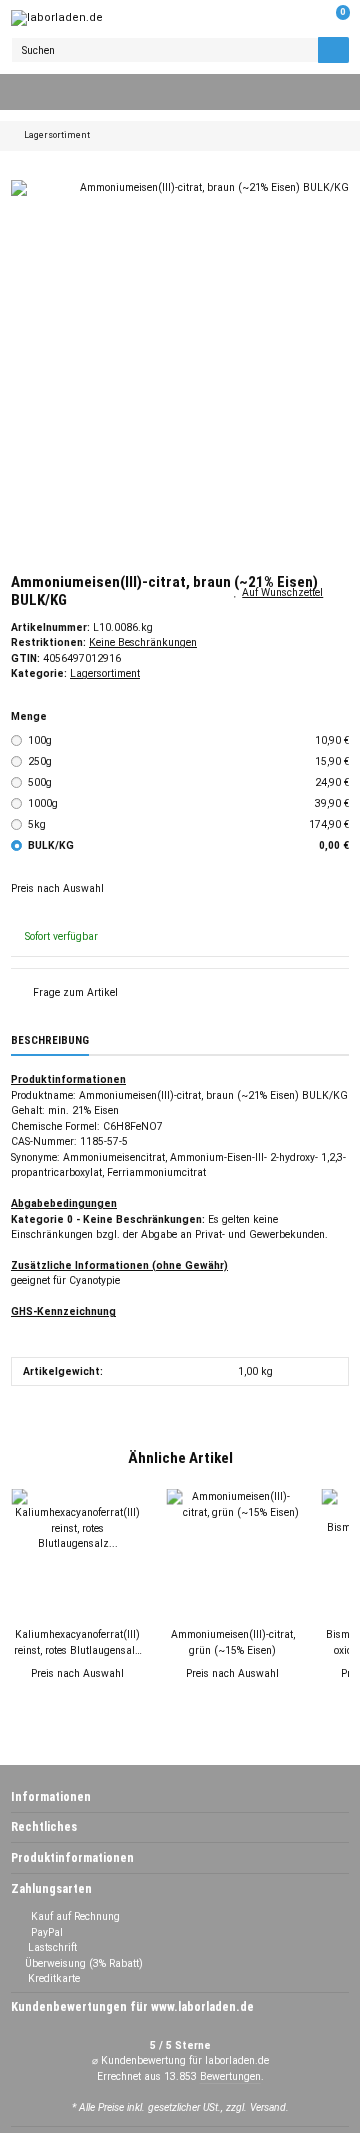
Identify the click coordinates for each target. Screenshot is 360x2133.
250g (189, 761)
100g (189, 740)
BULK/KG (189, 845)
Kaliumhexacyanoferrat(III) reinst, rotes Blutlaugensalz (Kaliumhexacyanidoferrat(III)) (77, 1643)
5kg (189, 824)
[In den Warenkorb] (22, 172)
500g (189, 782)
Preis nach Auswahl (57, 888)
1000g (189, 803)
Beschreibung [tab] (50, 1040)
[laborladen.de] (57, 18)
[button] (303, 18)
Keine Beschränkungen (143, 642)
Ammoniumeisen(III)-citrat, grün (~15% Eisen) (233, 1642)
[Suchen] (333, 50)
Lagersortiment (105, 673)
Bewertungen (230, 2076)
